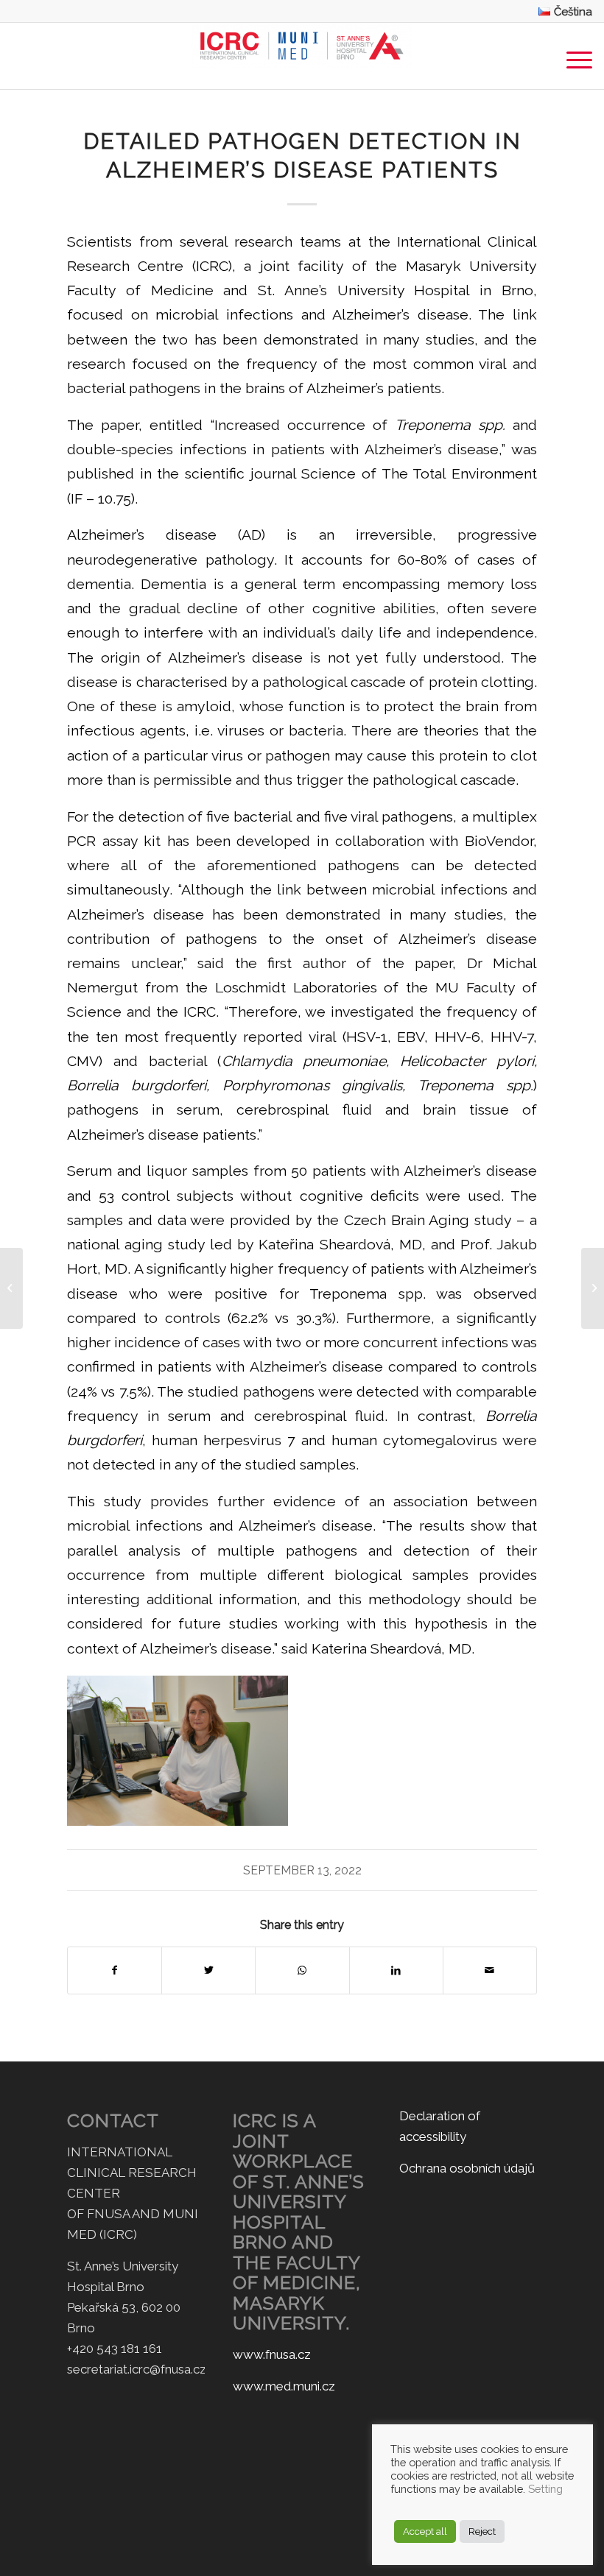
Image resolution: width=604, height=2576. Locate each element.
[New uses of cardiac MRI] (11, 1288)
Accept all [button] (425, 2531)
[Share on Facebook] (115, 1970)
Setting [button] (545, 2489)
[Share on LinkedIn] (396, 1970)
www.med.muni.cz (284, 2386)
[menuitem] (562, 11)
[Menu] (572, 56)
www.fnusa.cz (272, 2354)
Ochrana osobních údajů (467, 2168)
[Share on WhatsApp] (302, 1970)
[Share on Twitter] (208, 1970)
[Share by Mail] (490, 1970)
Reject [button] (482, 2531)
